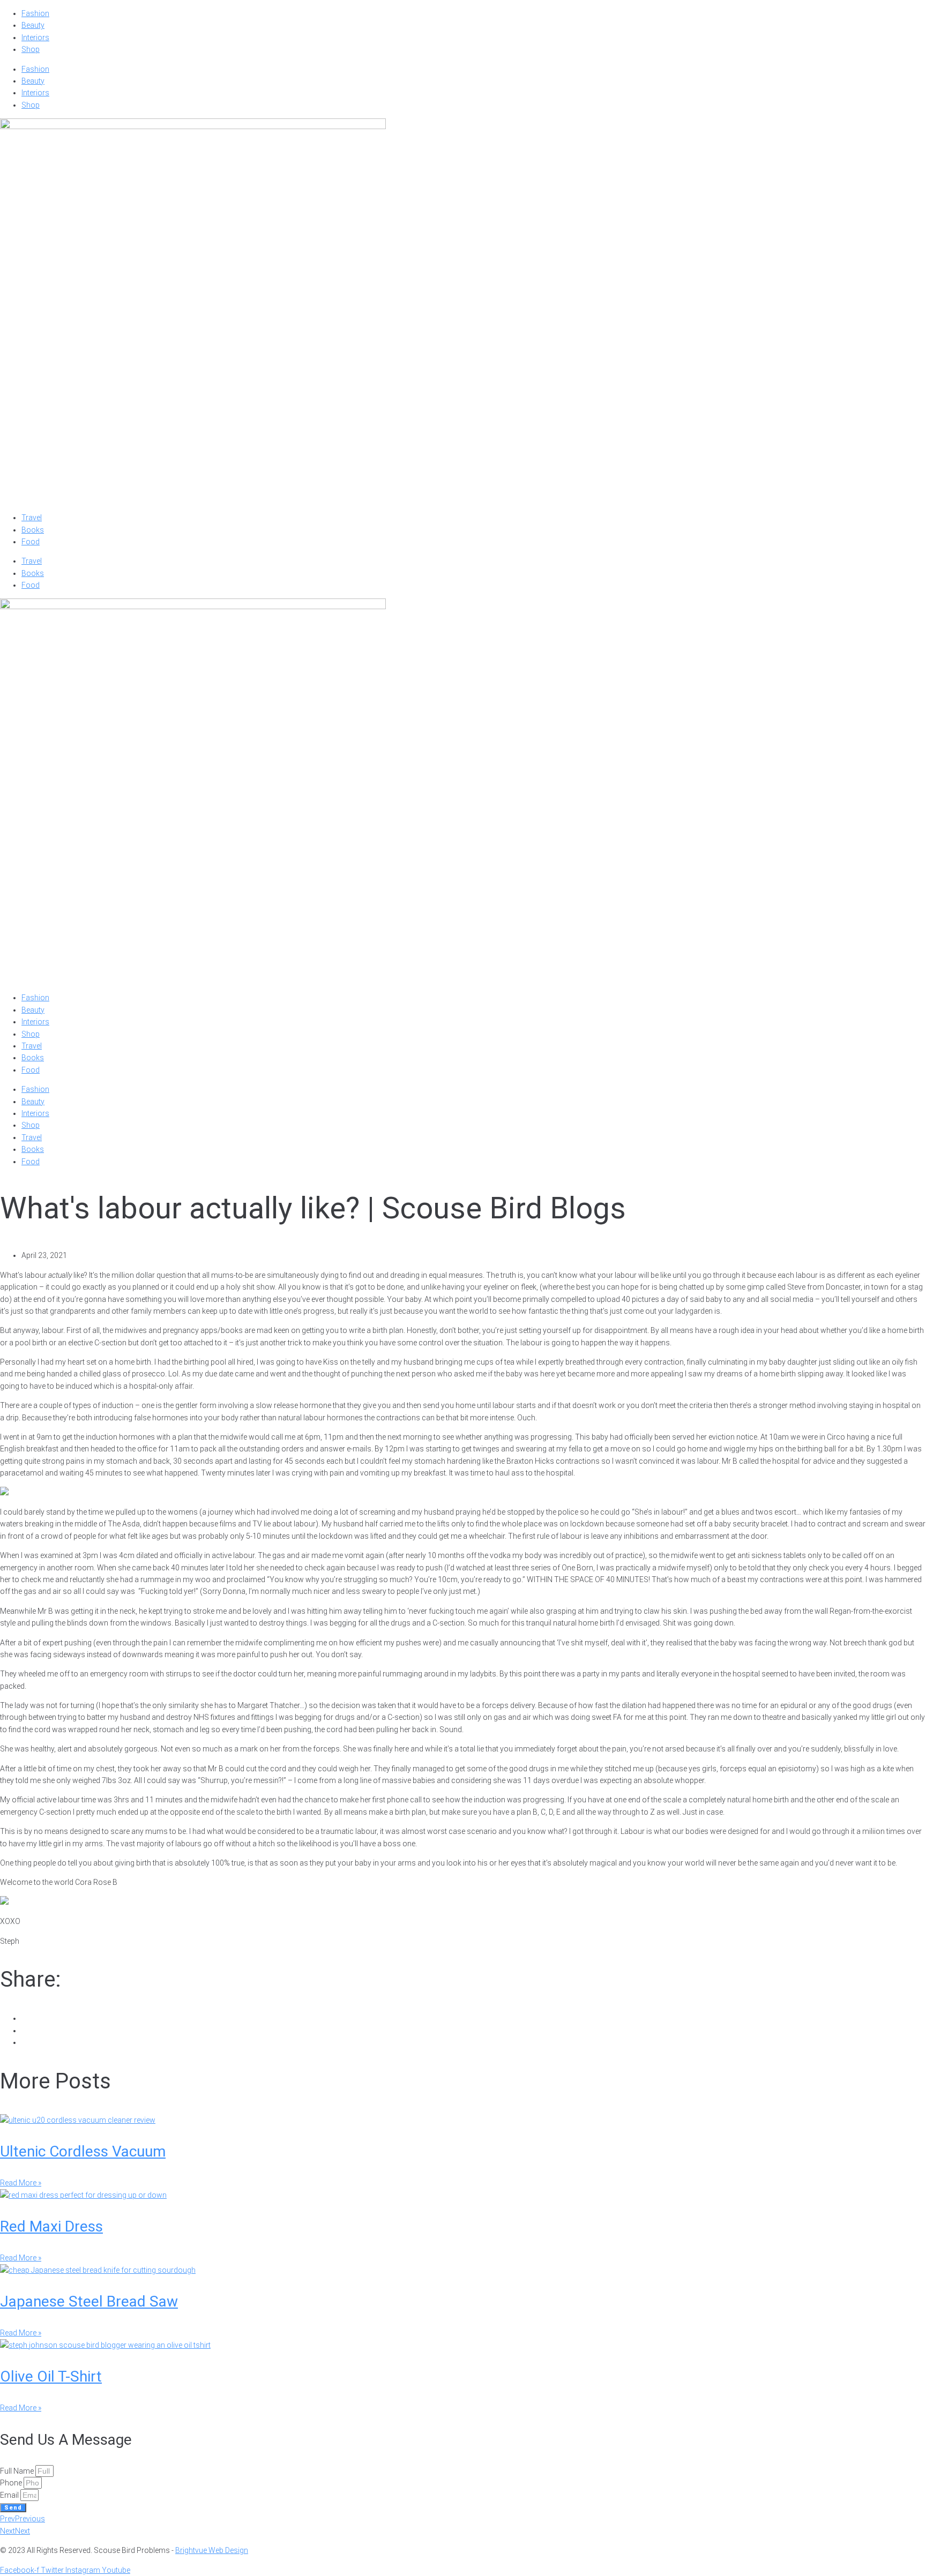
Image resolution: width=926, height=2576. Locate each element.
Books (33, 530)
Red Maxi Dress (51, 2226)
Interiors (35, 38)
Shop (31, 49)
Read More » (21, 2183)
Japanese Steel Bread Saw (89, 2301)
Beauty (33, 25)
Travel (32, 518)
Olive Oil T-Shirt (51, 2376)
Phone (12, 2483)
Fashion (35, 13)
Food (31, 542)
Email (10, 2495)
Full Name (18, 2471)
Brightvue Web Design (212, 2550)
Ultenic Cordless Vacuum (83, 2151)
